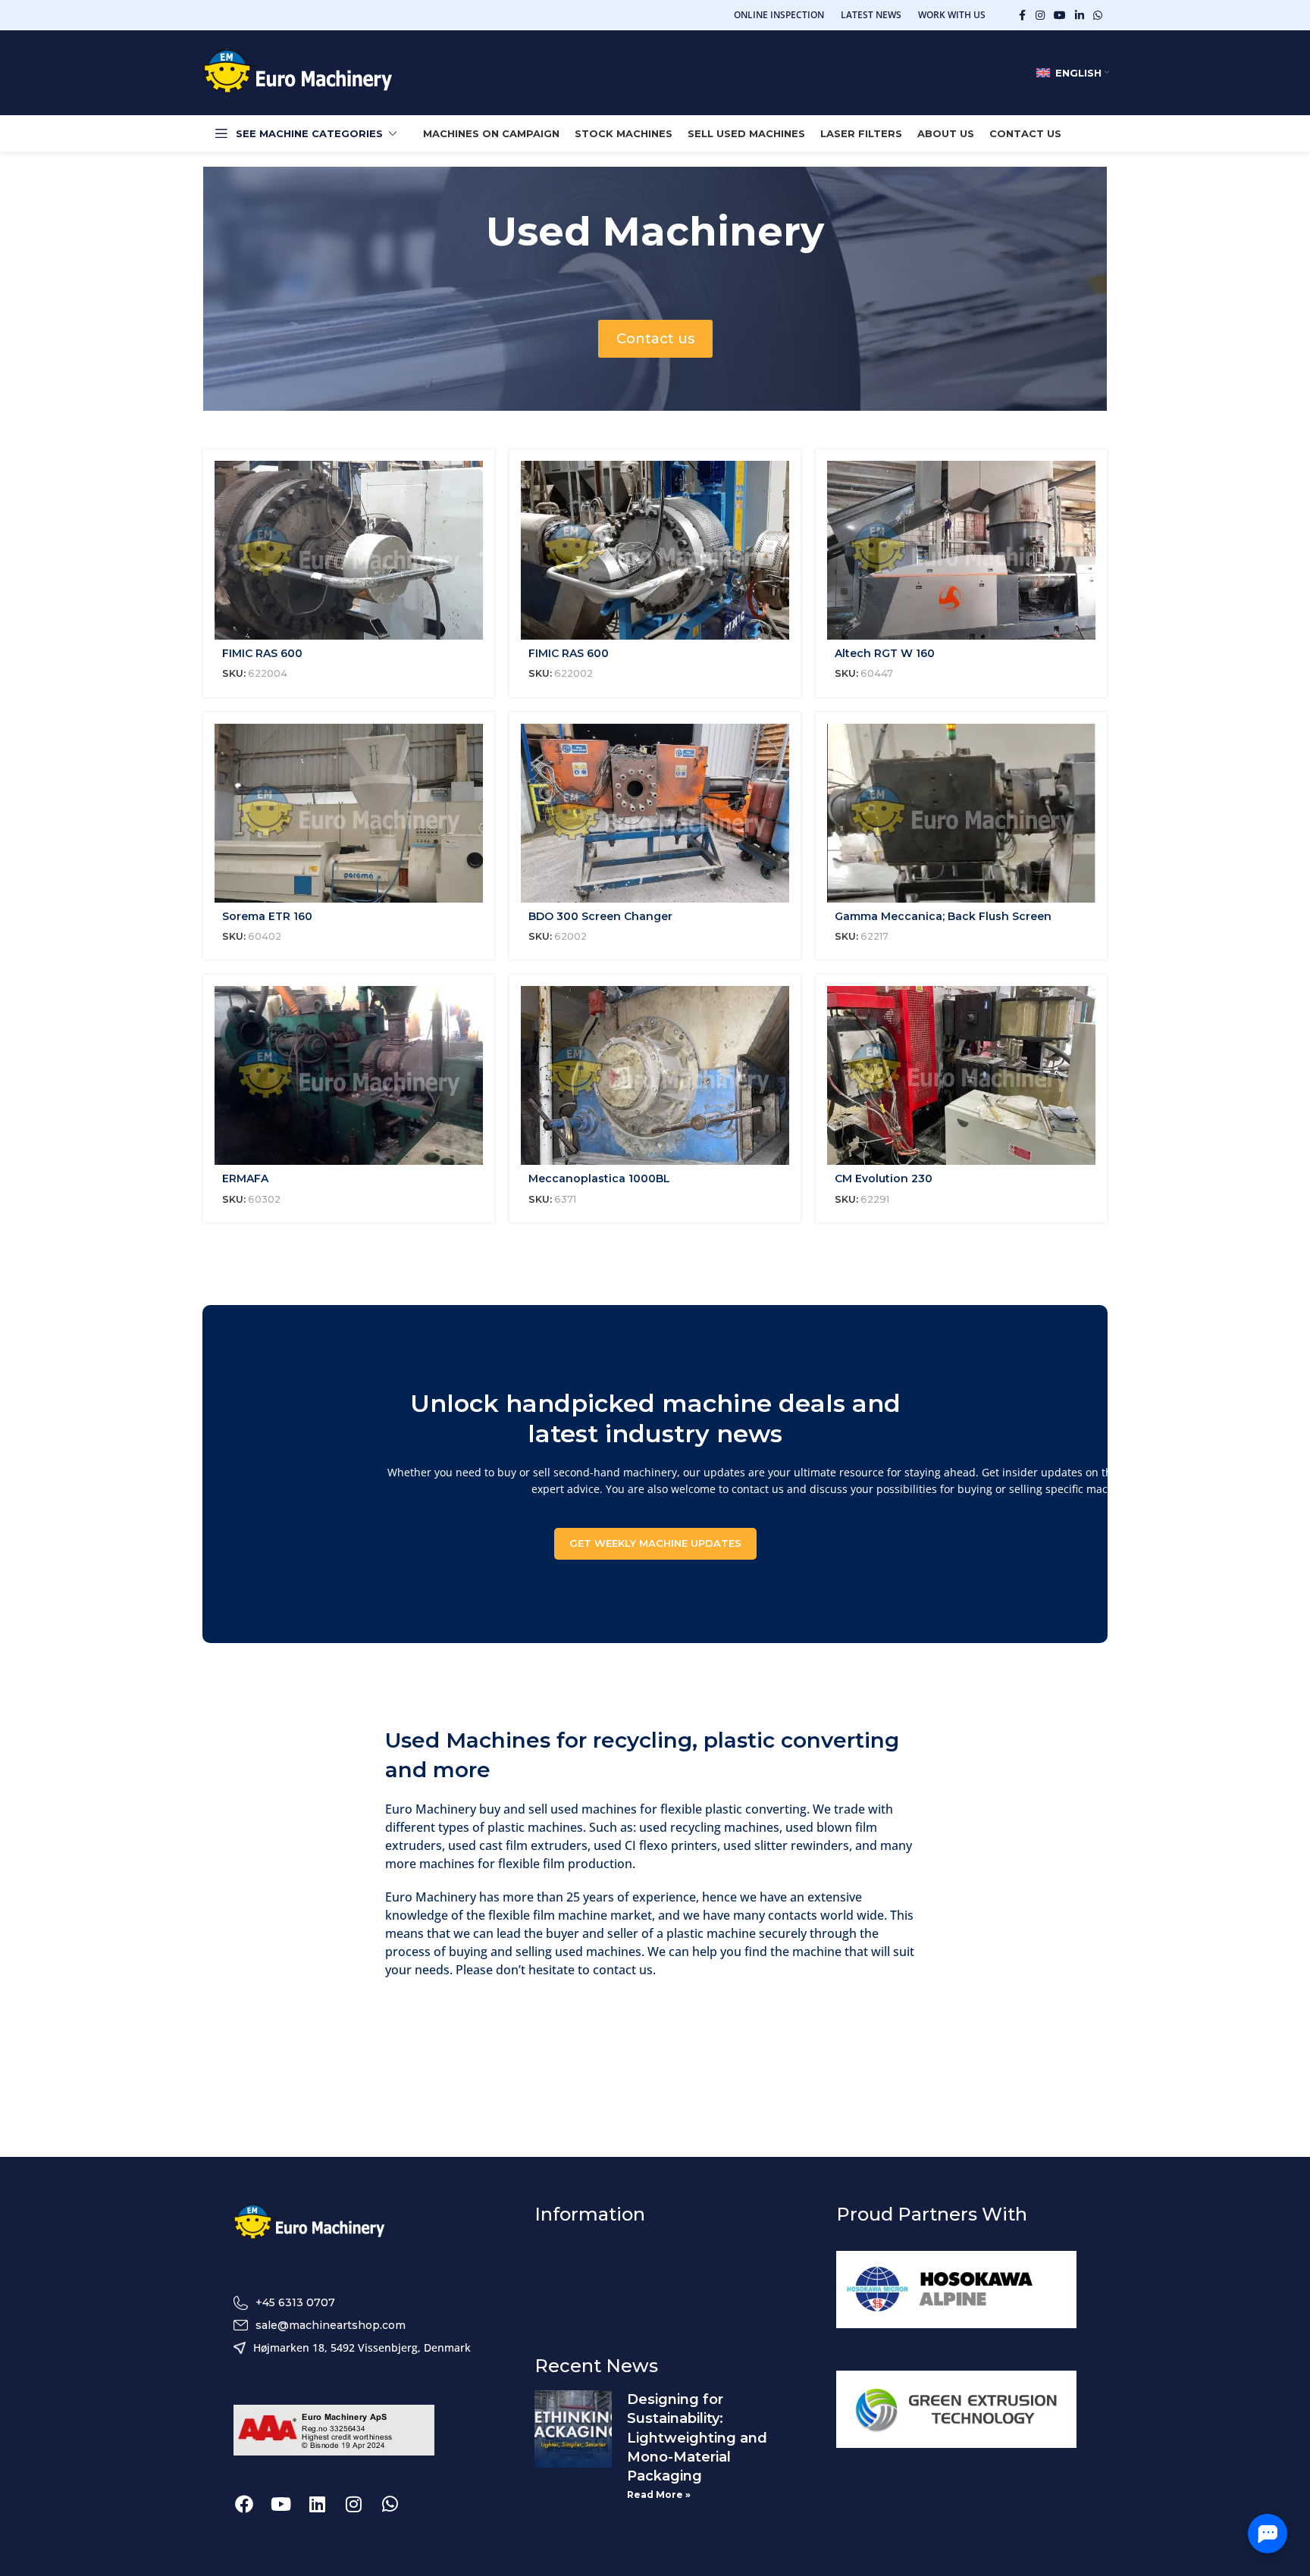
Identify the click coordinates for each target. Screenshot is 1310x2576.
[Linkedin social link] (1080, 16)
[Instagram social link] (1040, 16)
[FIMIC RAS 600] (349, 550)
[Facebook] (244, 2504)
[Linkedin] (317, 2504)
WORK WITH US (952, 15)
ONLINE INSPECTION (779, 15)
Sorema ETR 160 (267, 916)
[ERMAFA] (349, 1075)
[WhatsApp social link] (1098, 16)
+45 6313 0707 (295, 2302)
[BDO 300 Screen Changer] (655, 813)
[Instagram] (353, 2504)
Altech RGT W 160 (885, 653)
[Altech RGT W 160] (961, 550)
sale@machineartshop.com (331, 2325)
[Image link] (309, 2223)
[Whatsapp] (390, 2504)
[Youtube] (280, 2504)
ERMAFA (245, 1178)
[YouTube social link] (1060, 16)
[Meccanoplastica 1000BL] (655, 1075)
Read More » (659, 2495)
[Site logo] (298, 72)
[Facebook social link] (1022, 16)
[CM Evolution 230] (961, 1075)
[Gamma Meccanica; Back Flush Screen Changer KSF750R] (961, 813)
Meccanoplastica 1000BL (599, 1178)
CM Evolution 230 (884, 1178)
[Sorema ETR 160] (349, 813)
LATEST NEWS (871, 15)
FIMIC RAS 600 (262, 653)
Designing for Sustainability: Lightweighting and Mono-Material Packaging (697, 2438)
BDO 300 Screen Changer (600, 916)
